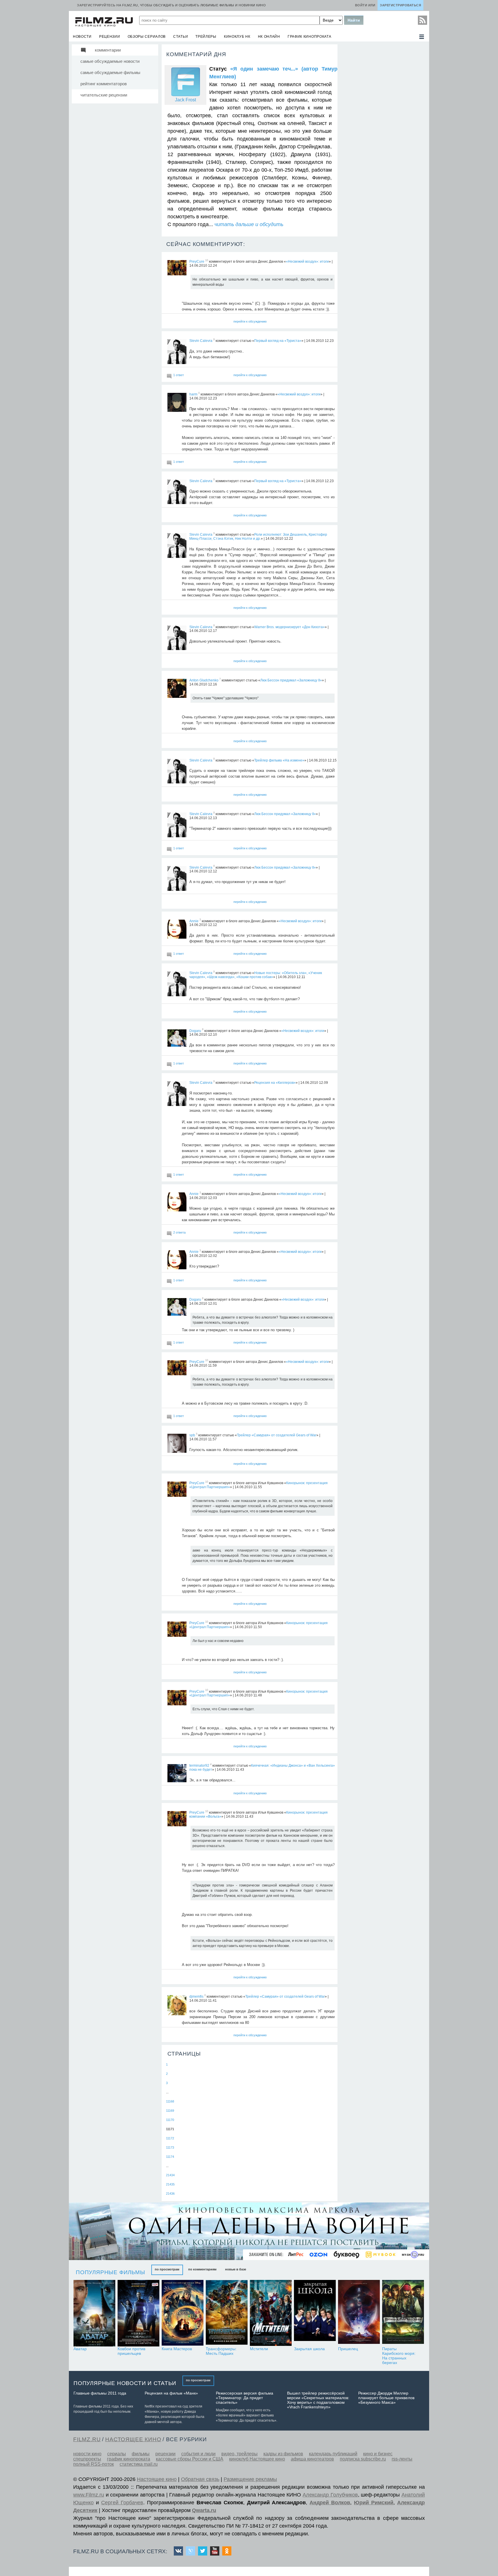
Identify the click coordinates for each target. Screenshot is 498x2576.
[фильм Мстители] (271, 2313)
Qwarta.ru (204, 2510)
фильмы (141, 2454)
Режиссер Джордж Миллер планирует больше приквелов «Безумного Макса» (386, 2398)
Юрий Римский (374, 2503)
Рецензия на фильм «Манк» (171, 2393)
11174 (170, 2157)
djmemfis (196, 1997)
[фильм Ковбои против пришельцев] (138, 2313)
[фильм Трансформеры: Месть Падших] (227, 2313)
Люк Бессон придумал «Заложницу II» (291, 680)
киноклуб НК (237, 37)
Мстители (259, 2349)
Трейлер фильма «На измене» (279, 760)
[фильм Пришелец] (359, 2313)
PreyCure (197, 262)
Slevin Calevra (201, 341)
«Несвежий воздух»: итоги (307, 262)
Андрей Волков (330, 2503)
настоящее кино (133, 2439)
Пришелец (348, 2349)
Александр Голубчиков (330, 2495)
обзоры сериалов (147, 37)
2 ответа (179, 1232)
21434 (170, 2175)
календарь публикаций (333, 2454)
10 (207, 260)
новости (82, 37)
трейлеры (206, 37)
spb (192, 1435)
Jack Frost (185, 100)
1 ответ (179, 375)
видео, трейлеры (239, 2454)
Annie (194, 921)
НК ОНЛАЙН (269, 37)
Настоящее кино (157, 2479)
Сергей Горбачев (122, 2503)
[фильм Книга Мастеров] (183, 2313)
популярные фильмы (111, 2272)
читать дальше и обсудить (249, 224)
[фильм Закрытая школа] (315, 2313)
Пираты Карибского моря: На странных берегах (399, 2356)
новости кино (87, 2454)
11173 (170, 2147)
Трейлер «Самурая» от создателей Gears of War (277, 1435)
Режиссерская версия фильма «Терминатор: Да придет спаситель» (245, 2398)
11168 (170, 2101)
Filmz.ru (87, 2439)
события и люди (198, 2454)
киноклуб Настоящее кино (257, 2459)
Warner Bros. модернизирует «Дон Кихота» (289, 627)
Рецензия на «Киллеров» (275, 1083)
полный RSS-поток (94, 2464)
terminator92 (199, 1766)
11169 (170, 2111)
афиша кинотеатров (312, 2459)
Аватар (80, 2349)
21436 (170, 2194)
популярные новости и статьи (125, 2383)
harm (193, 394)
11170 (170, 2120)
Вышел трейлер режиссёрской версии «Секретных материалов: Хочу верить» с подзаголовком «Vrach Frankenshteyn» (318, 2400)
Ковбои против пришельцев (131, 2351)
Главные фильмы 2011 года (100, 2393)
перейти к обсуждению (250, 321)
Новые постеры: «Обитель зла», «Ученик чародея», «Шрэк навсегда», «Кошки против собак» (256, 975)
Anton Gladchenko (204, 680)
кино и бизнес (378, 2454)
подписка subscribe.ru (363, 2459)
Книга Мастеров (177, 2349)
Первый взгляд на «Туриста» (278, 341)
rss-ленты (402, 2459)
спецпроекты (87, 2459)
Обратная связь (200, 2479)
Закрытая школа (309, 2349)
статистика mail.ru (139, 2464)
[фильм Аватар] (94, 2313)
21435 (170, 2184)
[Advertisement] (383, 130)
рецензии (110, 37)
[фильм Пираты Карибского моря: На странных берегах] (403, 2313)
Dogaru (195, 1031)
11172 (170, 2138)
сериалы (117, 2454)
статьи (181, 37)
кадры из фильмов (283, 2454)
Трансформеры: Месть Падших (221, 2351)
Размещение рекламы (250, 2479)
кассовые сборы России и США (190, 2459)
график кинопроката (310, 37)
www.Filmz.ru (89, 2495)
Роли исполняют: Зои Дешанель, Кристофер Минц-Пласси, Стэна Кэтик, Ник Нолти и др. (258, 537)
